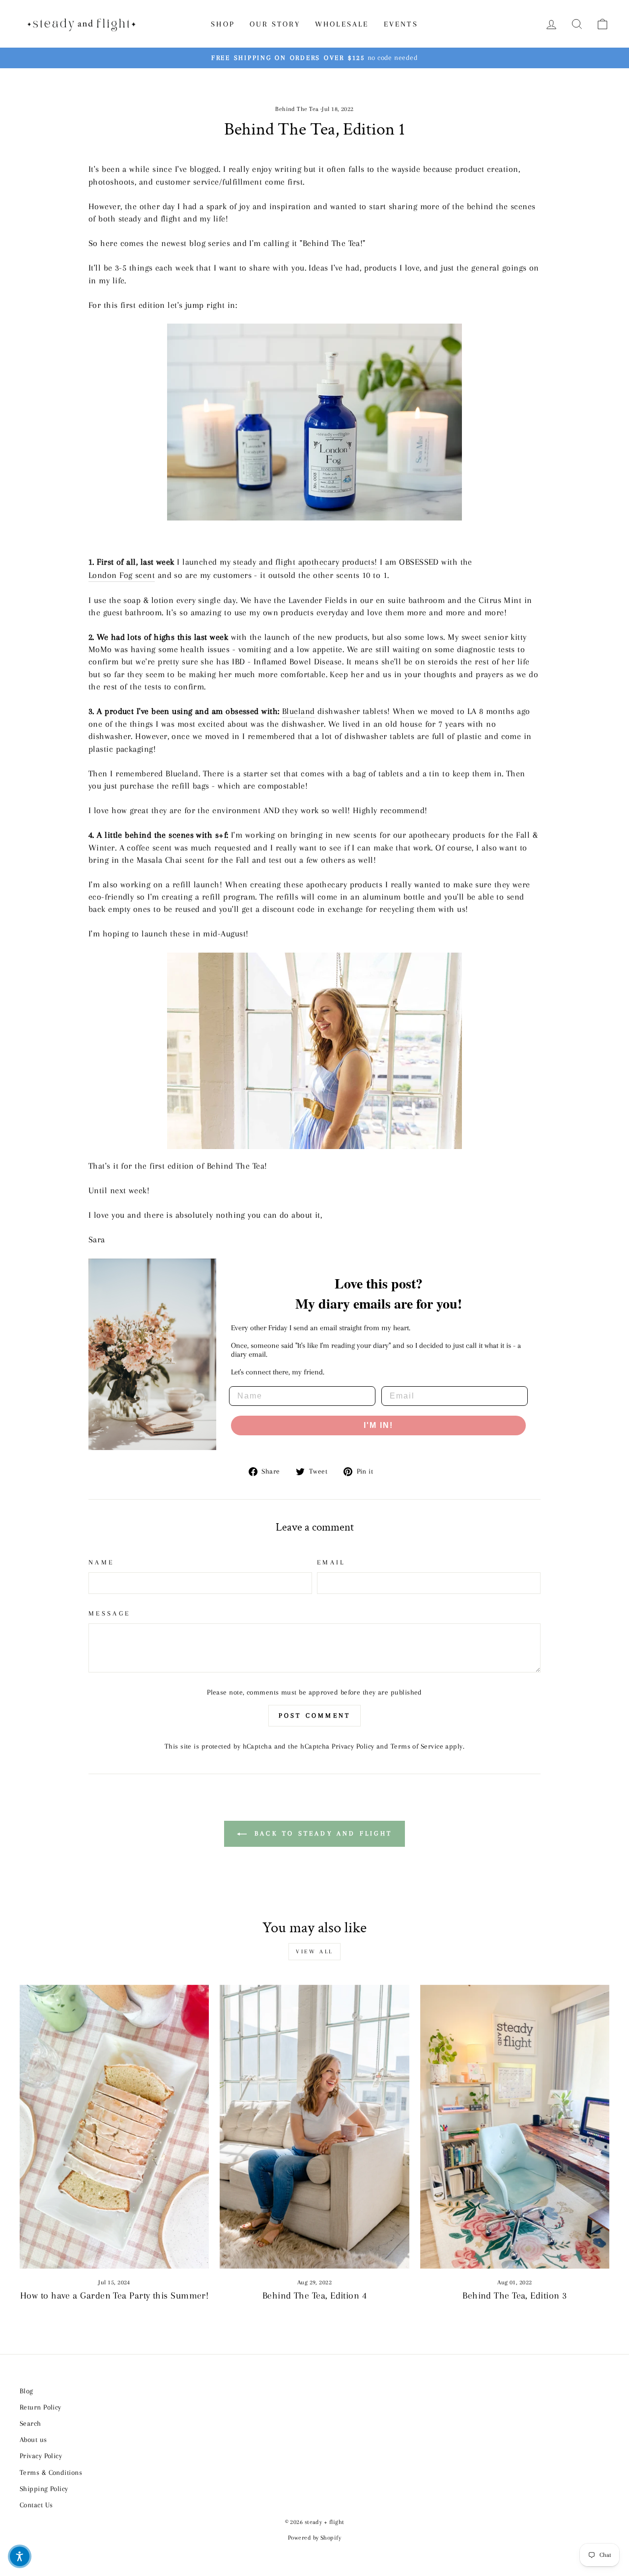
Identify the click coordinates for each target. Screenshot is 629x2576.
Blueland (299, 711)
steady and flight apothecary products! (305, 562)
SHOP (223, 24)
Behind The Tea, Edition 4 (314, 2296)
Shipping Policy (44, 2489)
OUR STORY (275, 24)
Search (30, 2423)
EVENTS (401, 24)
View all (314, 1952)
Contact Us (36, 2505)
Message (109, 1613)
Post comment (314, 1715)
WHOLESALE (342, 24)
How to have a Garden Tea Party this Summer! (114, 2296)
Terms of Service (417, 1746)
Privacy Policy (353, 1746)
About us (33, 2439)
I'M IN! (378, 1425)
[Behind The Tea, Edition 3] (515, 2127)
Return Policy (41, 2407)
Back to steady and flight (321, 1833)
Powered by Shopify (314, 2538)
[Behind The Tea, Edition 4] (314, 2127)
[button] (20, 2556)
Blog (27, 2391)
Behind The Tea (297, 109)
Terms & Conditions (51, 2472)
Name (101, 1562)
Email (331, 1562)
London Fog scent (122, 575)
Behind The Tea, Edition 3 (515, 2296)
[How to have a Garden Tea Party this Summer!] (114, 2127)
